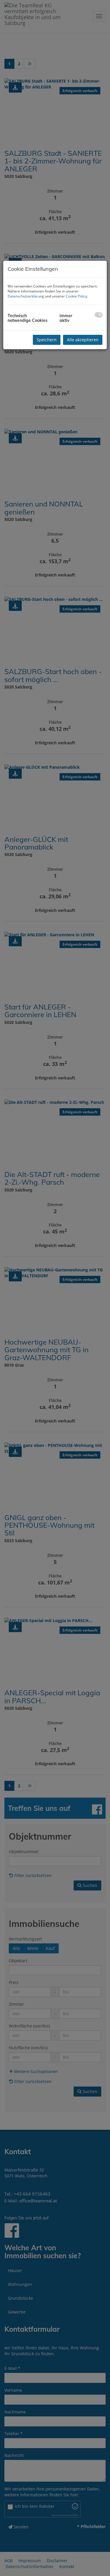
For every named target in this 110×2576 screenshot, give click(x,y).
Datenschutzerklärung (26, 296)
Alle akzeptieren (83, 340)
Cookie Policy (76, 296)
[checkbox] (98, 315)
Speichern (47, 340)
